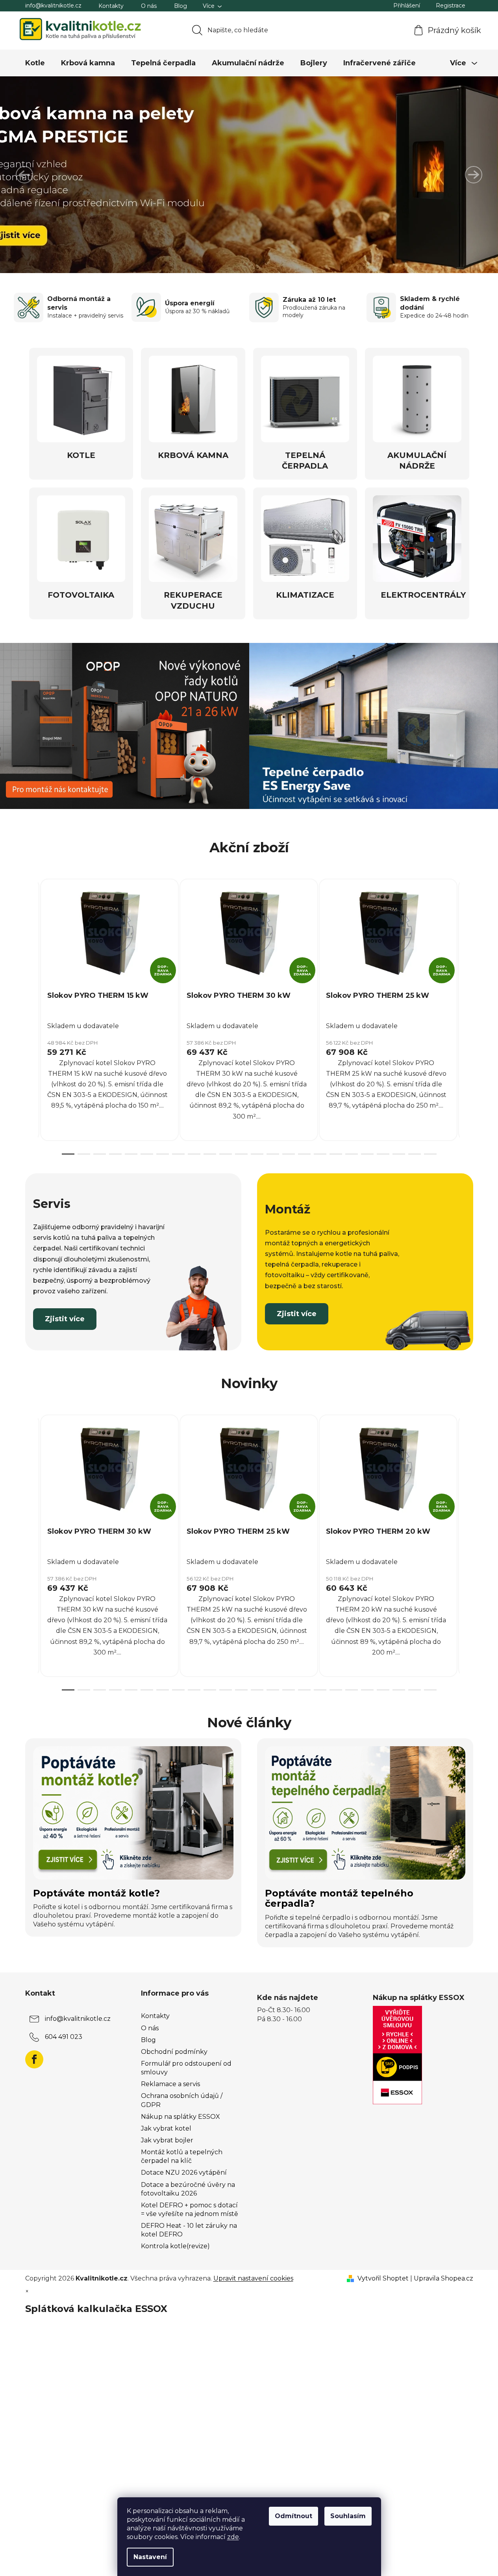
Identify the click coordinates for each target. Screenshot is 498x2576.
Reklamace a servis (170, 2084)
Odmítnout (293, 2516)
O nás (149, 6)
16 (320, 1154)
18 (352, 1154)
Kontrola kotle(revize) (175, 2246)
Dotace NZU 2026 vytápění (184, 2173)
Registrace (451, 6)
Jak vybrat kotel (166, 2128)
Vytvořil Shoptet (383, 2278)
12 (257, 1154)
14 (289, 1154)
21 (399, 1154)
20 (383, 1154)
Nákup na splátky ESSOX (181, 2117)
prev (31, 1014)
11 (241, 1154)
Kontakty (111, 6)
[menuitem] (35, 63)
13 (273, 1154)
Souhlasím (348, 2516)
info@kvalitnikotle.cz (53, 6)
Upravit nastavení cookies (253, 2278)
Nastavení (150, 2557)
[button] (24, 175)
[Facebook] (34, 2059)
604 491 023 (64, 2037)
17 (336, 1154)
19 (367, 1154)
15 (304, 1154)
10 (226, 1154)
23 (430, 1154)
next (467, 1014)
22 (415, 1154)
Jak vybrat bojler (167, 2140)
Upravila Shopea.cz (443, 2278)
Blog (181, 6)
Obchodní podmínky (174, 2052)
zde (233, 2537)
